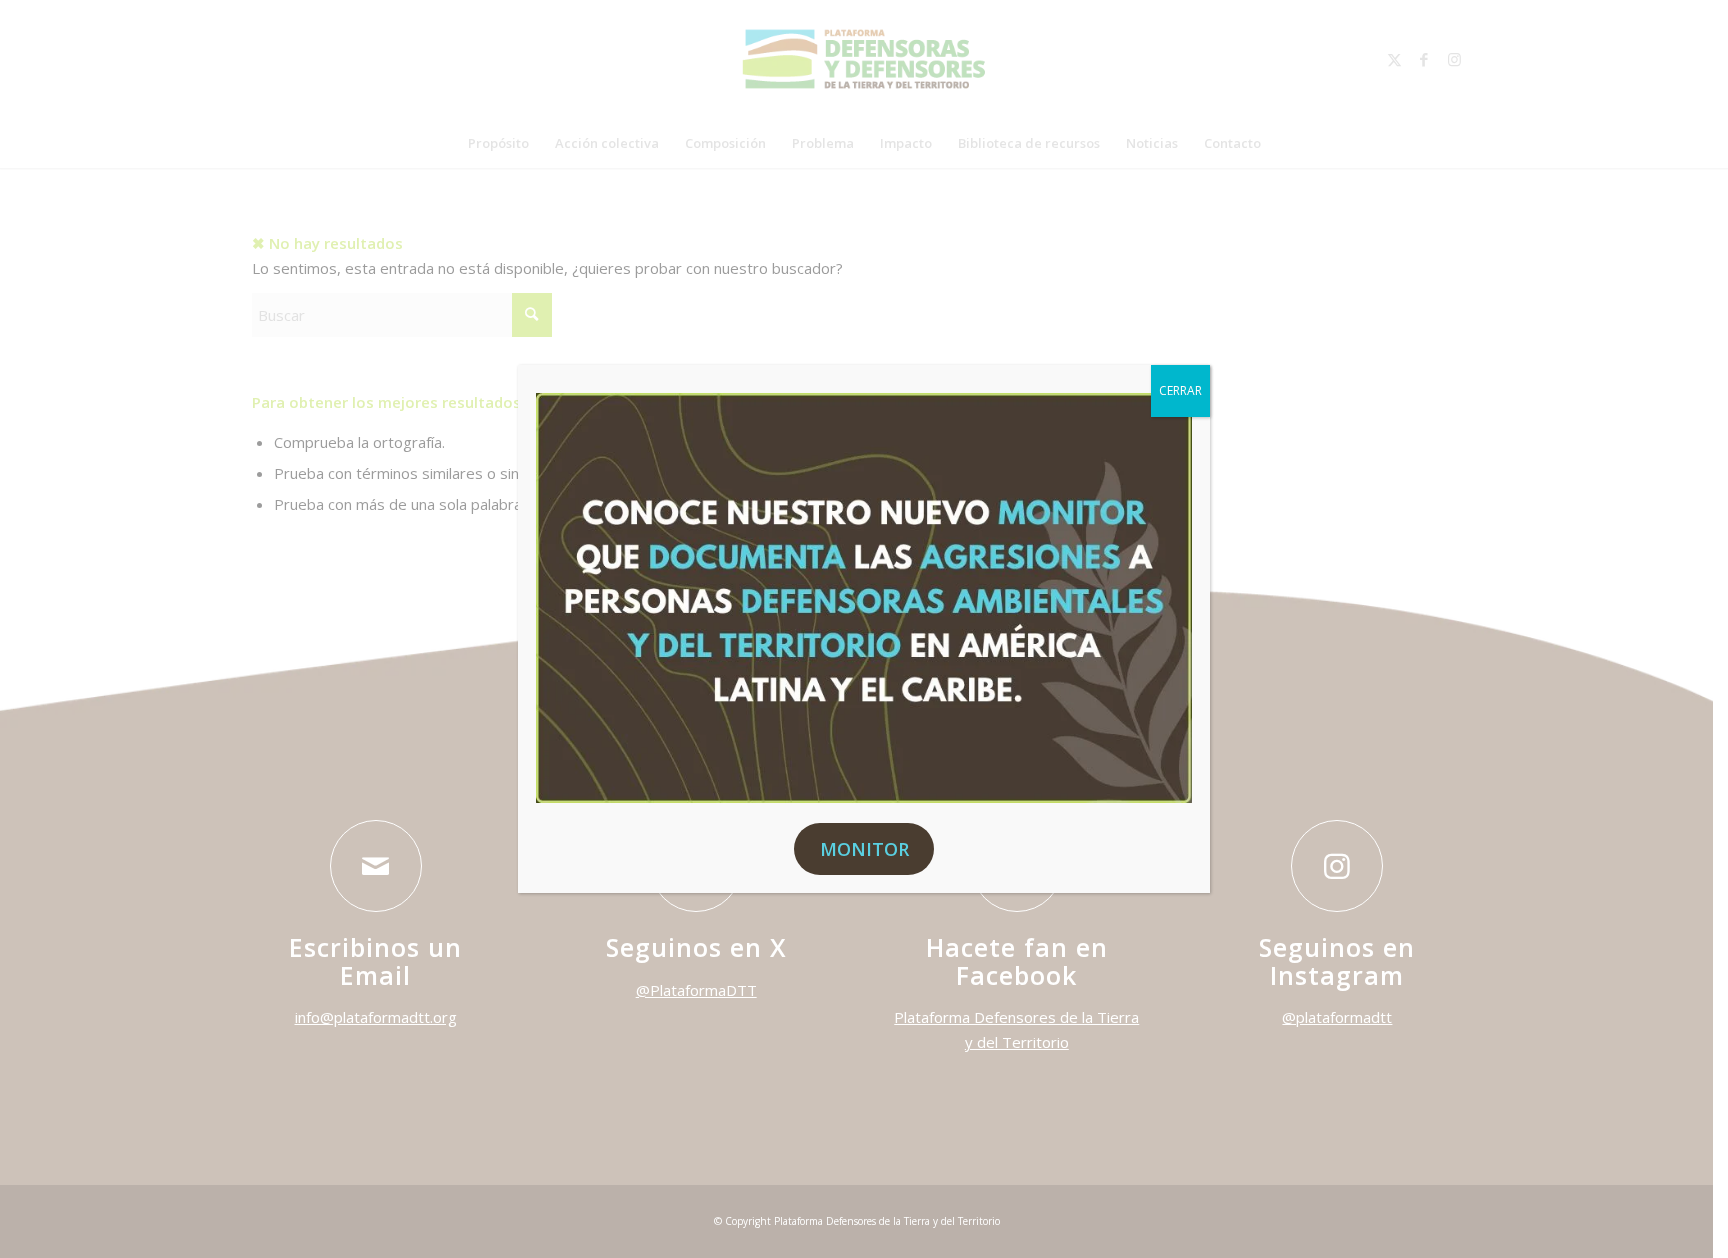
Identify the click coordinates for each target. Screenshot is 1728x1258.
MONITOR (864, 849)
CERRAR (1180, 390)
